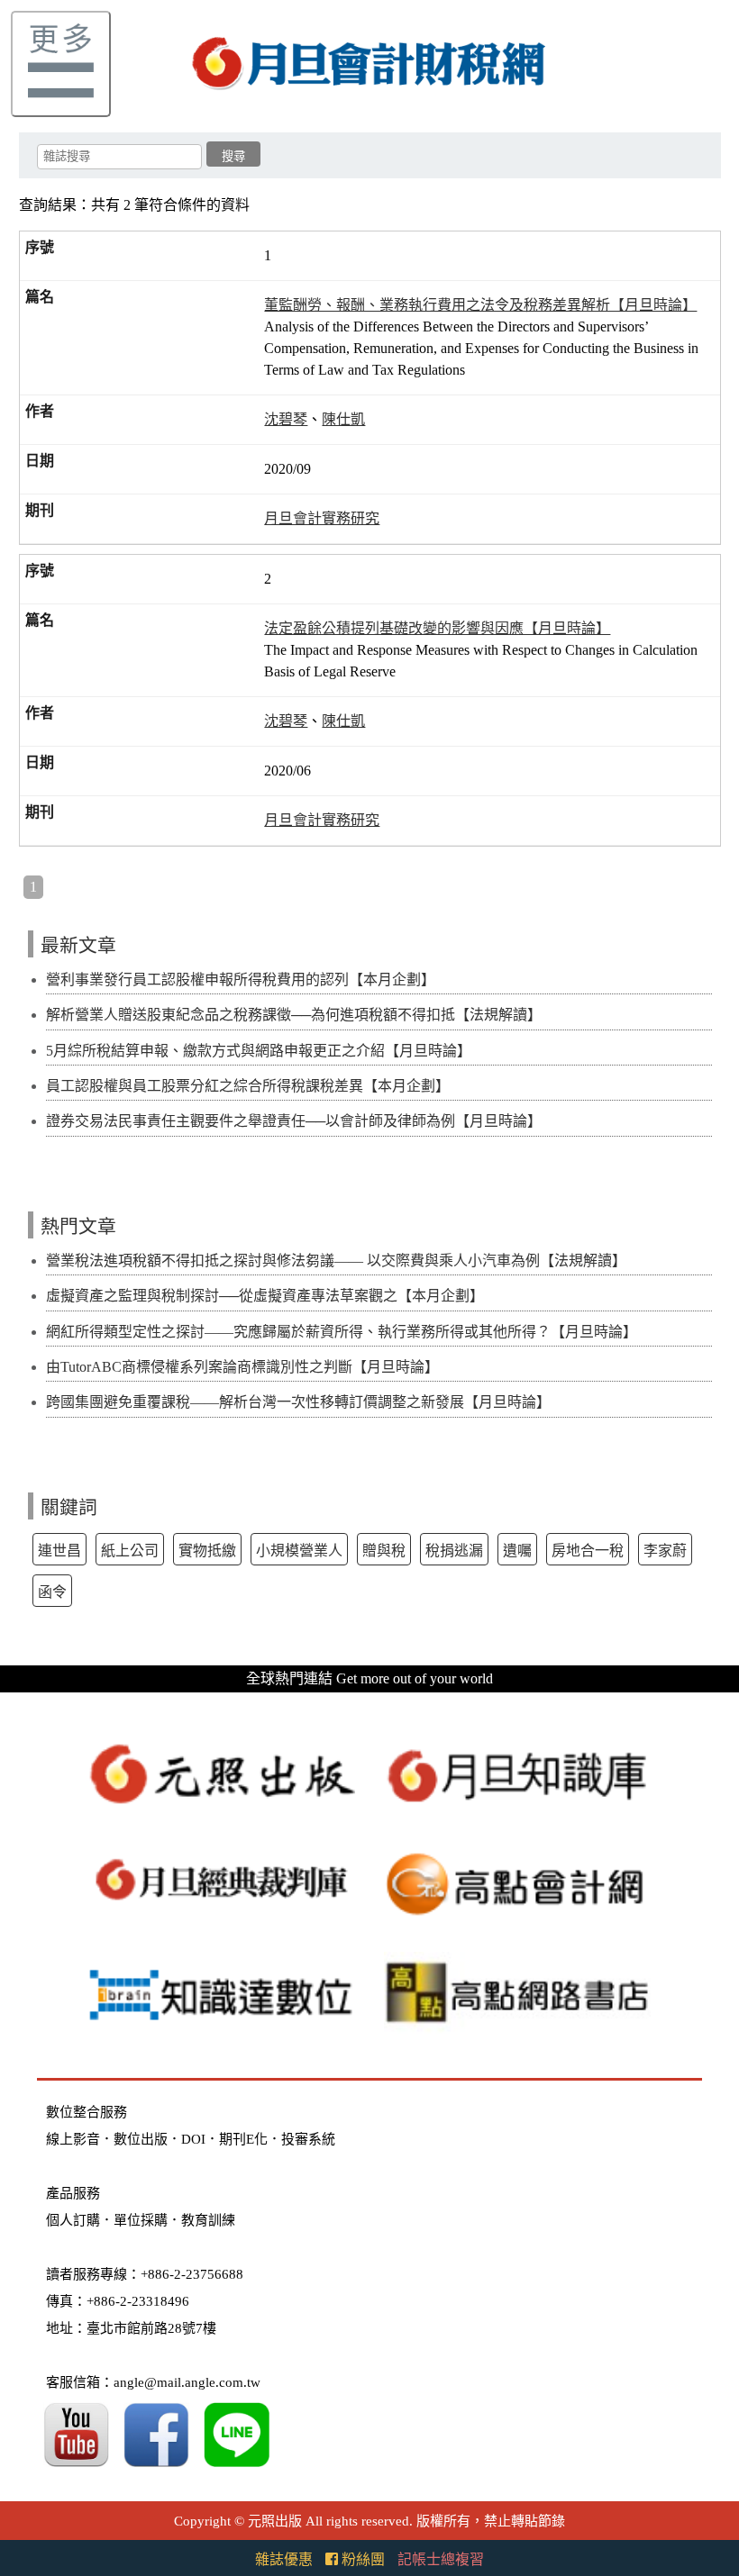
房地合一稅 (588, 1551)
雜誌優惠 (284, 2559)
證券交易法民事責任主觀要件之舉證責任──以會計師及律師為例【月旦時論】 (294, 1121)
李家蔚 (665, 1551)
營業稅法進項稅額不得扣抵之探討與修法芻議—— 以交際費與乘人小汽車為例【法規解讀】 (336, 1261)
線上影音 (73, 2139)
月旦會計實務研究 (322, 518)
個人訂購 (73, 2220)
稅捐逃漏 (454, 1551)
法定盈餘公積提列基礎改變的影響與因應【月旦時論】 (437, 628)
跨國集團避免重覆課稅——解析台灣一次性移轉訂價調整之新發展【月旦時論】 (298, 1402)
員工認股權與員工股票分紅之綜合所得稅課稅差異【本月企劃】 (248, 1086)
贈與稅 (384, 1551)
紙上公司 (130, 1551)
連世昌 (59, 1551)
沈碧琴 (286, 419)
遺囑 (517, 1551)
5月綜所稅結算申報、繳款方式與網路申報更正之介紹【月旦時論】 (259, 1051)
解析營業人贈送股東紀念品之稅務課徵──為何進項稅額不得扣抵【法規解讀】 (294, 1015)
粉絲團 (361, 2559)
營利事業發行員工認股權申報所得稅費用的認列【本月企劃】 (241, 980)
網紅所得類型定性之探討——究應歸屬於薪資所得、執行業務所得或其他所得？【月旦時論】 (342, 1332)
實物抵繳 (207, 1551)
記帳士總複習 (441, 2559)
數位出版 (141, 2139)
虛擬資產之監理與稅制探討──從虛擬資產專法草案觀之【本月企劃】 (265, 1296)
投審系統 (308, 2139)
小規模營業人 (299, 1551)
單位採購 (141, 2220)
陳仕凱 (343, 419)
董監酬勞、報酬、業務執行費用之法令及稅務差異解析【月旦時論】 (480, 305)
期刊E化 (243, 2139)
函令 (52, 1592)
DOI (193, 2139)
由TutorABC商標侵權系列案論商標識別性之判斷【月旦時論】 (242, 1367)
